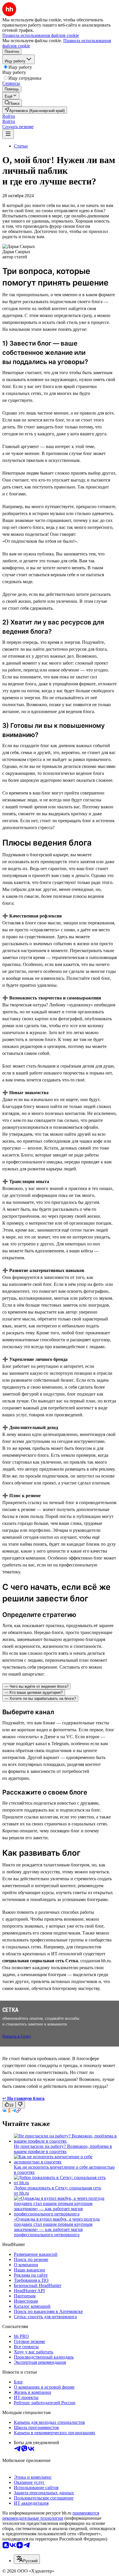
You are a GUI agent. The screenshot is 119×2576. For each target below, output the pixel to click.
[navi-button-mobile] (8, 134)
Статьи (21, 146)
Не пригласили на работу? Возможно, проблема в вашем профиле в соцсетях (63, 2149)
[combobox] (27, 2559)
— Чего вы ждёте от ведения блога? (37, 1686)
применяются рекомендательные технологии (51, 2516)
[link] (12, 103)
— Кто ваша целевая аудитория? (34, 1692)
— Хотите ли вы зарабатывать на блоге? (40, 1699)
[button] (9, 116)
